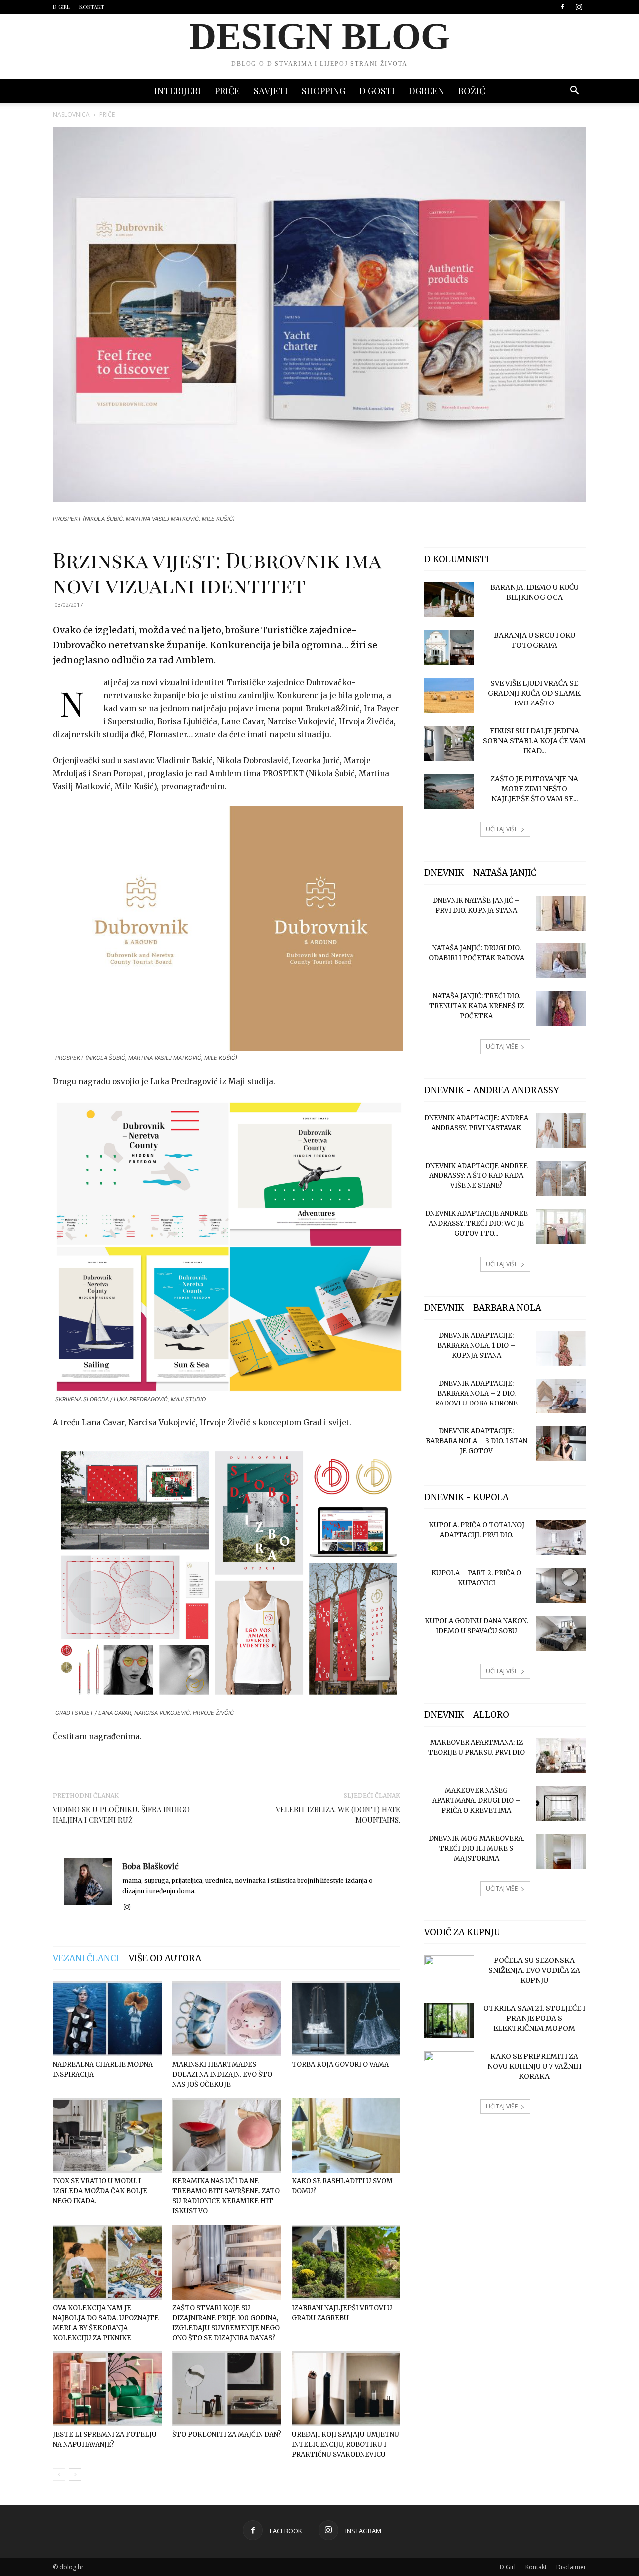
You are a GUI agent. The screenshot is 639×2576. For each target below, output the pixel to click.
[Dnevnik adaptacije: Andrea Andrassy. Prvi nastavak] (561, 1131)
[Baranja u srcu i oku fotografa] (449, 648)
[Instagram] (579, 7)
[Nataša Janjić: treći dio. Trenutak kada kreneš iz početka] (561, 1009)
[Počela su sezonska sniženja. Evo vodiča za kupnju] (449, 1973)
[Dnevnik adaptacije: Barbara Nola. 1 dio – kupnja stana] (561, 1348)
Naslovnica (71, 115)
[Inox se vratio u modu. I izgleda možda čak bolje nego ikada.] (107, 2135)
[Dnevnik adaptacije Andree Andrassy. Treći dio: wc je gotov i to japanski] (561, 1226)
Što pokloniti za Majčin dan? (227, 2435)
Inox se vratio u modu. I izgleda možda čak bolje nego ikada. (100, 2191)
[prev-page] (59, 2474)
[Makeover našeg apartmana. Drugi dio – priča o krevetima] (561, 1803)
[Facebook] (562, 7)
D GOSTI (377, 91)
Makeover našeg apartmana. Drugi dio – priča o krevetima (476, 1800)
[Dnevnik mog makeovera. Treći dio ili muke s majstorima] (561, 1851)
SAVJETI (271, 91)
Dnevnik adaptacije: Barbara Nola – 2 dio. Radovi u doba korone (476, 1393)
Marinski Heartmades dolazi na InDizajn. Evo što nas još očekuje (222, 2074)
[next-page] (75, 2474)
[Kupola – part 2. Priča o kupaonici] (561, 1586)
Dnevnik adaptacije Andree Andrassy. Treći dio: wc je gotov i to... (477, 1224)
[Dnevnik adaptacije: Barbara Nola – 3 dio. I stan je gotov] (561, 1444)
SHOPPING (323, 91)
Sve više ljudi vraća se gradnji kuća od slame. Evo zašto (534, 693)
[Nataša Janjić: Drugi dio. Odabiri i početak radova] (561, 961)
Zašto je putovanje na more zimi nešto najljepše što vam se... (534, 789)
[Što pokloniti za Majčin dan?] (227, 2389)
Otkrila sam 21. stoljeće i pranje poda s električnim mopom (534, 2018)
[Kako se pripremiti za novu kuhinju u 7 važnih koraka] (449, 2069)
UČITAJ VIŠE (502, 829)
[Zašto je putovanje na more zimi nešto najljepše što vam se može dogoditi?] (449, 791)
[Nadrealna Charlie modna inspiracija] (107, 2019)
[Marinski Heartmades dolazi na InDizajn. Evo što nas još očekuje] (227, 2019)
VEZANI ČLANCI (86, 1958)
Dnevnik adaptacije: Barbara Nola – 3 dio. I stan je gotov (477, 1441)
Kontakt (92, 7)
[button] (574, 92)
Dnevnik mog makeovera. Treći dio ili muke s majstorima (477, 1848)
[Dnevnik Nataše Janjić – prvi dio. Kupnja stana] (561, 913)
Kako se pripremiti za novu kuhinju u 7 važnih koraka (534, 2066)
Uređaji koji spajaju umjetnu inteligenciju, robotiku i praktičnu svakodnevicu (345, 2445)
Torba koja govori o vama (340, 2064)
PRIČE (227, 91)
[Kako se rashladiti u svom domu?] (346, 2135)
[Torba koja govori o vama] (346, 2019)
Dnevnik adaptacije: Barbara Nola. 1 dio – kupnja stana (476, 1345)
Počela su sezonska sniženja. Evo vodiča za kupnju (534, 1970)
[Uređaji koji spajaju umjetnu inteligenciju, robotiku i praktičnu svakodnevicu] (346, 2389)
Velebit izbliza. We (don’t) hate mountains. (338, 1814)
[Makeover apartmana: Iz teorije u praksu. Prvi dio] (561, 1755)
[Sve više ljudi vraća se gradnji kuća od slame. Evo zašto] (449, 696)
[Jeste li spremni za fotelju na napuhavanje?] (107, 2389)
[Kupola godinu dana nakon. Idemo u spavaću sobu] (561, 1634)
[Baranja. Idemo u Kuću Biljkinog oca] (449, 600)
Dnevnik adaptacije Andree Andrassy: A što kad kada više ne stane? (477, 1176)
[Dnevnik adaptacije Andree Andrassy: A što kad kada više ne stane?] (561, 1178)
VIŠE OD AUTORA (165, 1958)
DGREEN (427, 91)
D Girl (61, 7)
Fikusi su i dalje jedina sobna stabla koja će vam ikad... (534, 741)
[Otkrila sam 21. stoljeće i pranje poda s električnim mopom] (449, 2021)
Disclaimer (571, 2567)
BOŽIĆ (472, 91)
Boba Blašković (151, 1866)
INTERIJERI (177, 91)
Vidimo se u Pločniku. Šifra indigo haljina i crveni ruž (121, 1814)
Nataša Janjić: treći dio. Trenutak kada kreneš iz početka (477, 1006)
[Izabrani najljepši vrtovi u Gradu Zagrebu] (346, 2262)
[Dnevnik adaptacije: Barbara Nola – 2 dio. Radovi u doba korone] (561, 1396)
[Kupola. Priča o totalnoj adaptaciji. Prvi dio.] (561, 1538)
